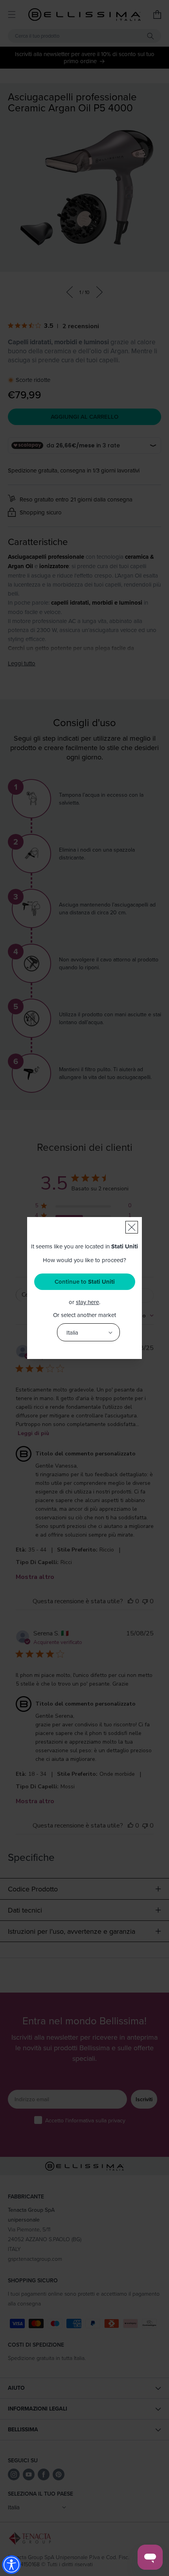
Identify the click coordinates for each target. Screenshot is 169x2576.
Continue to (85, 1282)
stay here (87, 1302)
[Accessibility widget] (11, 2565)
